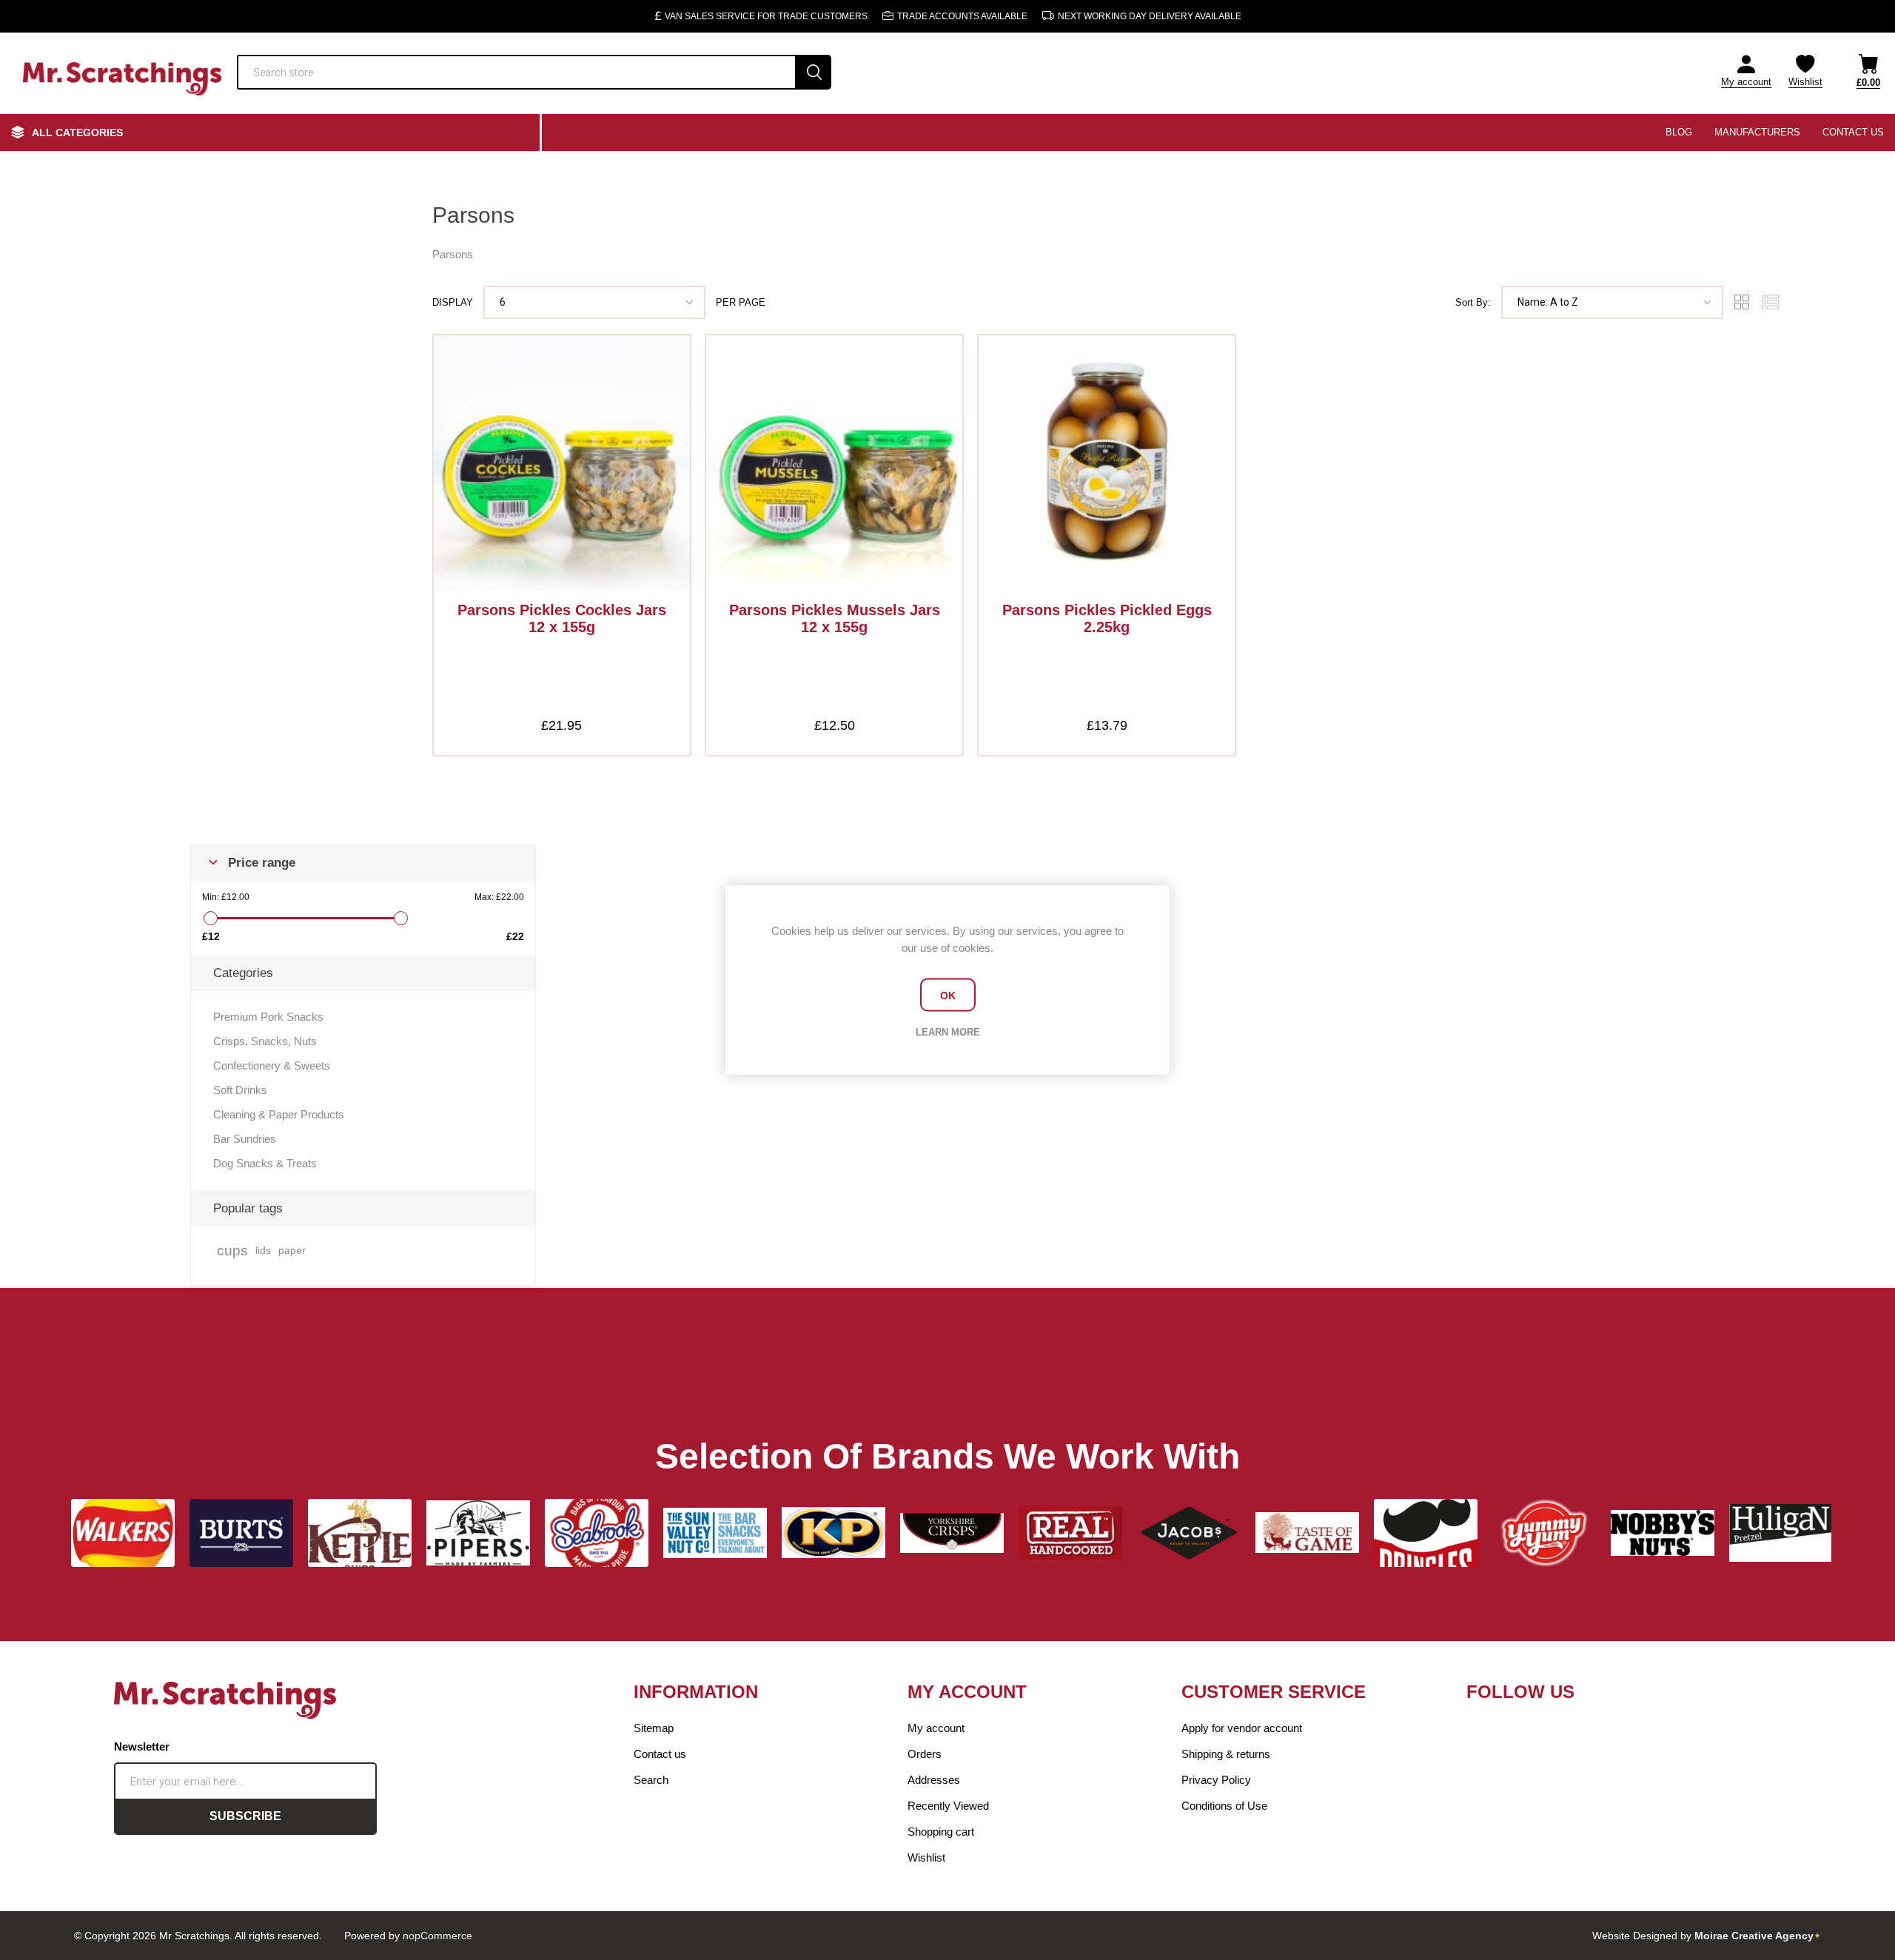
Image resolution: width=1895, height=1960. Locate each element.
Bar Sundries (245, 1139)
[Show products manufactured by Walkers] (123, 1533)
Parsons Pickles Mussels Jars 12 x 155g (835, 618)
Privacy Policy (1216, 1780)
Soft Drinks (240, 1090)
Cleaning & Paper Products (279, 1114)
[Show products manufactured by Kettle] (360, 1533)
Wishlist (926, 1857)
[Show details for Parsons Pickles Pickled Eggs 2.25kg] (1107, 463)
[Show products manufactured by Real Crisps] (1070, 1533)
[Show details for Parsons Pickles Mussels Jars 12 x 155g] (834, 463)
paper (292, 1251)
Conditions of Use (1224, 1806)
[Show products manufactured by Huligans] (1781, 1533)
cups (232, 1251)
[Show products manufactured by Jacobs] (1189, 1533)
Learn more (948, 1032)
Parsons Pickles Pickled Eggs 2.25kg (1107, 618)
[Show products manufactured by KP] (834, 1533)
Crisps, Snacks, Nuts (265, 1041)
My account (1746, 82)
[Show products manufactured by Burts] (241, 1533)
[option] (123, 1533)
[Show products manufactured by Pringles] (1426, 1533)
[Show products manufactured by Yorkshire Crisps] (952, 1533)
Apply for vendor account (1242, 1728)
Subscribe (245, 1816)
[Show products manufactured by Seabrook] (597, 1533)
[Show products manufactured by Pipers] (478, 1533)
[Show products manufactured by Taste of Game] (1307, 1533)
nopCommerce (437, 1936)
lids (263, 1251)
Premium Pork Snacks (268, 1017)
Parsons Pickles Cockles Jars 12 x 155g (562, 618)
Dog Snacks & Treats (265, 1163)
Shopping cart (941, 1832)
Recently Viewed (948, 1806)
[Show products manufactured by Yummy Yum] (1544, 1533)
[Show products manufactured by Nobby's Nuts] (1663, 1533)
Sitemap (654, 1728)
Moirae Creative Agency (1754, 1936)
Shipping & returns (1226, 1754)
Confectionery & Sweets (272, 1065)
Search (814, 72)
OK (948, 995)
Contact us (660, 1754)
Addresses (934, 1780)
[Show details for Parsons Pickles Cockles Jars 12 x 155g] (562, 463)
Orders (925, 1754)
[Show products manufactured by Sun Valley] (715, 1533)
